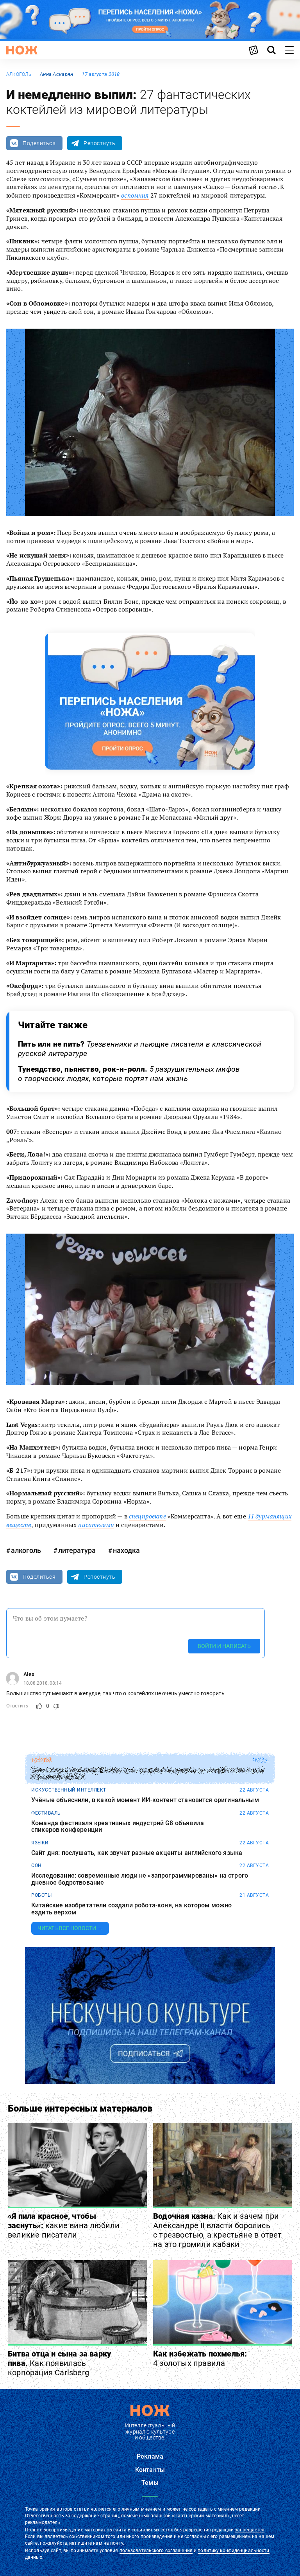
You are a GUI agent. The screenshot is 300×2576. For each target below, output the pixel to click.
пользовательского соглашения (156, 2551)
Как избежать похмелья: (200, 2358)
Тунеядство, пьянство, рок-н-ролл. (129, 1074)
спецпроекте (147, 1516)
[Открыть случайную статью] (254, 50)
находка (126, 1550)
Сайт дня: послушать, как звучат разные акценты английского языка (137, 1853)
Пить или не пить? (140, 1049)
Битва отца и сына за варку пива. (59, 2363)
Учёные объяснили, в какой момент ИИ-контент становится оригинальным (145, 1800)
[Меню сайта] (289, 50)
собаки (41, 1760)
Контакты (150, 2470)
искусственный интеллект (69, 1790)
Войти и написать (224, 1646)
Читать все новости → (70, 1928)
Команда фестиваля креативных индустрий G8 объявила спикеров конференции (118, 1827)
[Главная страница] (22, 50)
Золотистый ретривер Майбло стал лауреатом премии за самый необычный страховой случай (147, 1774)
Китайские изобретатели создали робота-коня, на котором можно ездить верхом (132, 1909)
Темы (150, 2483)
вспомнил (135, 195)
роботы (41, 1895)
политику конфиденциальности (233, 2551)
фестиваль (46, 1813)
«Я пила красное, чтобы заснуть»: (64, 2225)
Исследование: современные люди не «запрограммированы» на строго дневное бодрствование (140, 1879)
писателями (96, 1525)
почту (117, 2543)
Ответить (17, 1706)
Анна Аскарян (56, 74)
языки (40, 1843)
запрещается (250, 2530)
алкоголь (19, 74)
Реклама (150, 2456)
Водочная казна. (218, 2230)
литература (77, 1550)
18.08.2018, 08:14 (43, 1683)
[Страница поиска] (271, 50)
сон (37, 1865)
